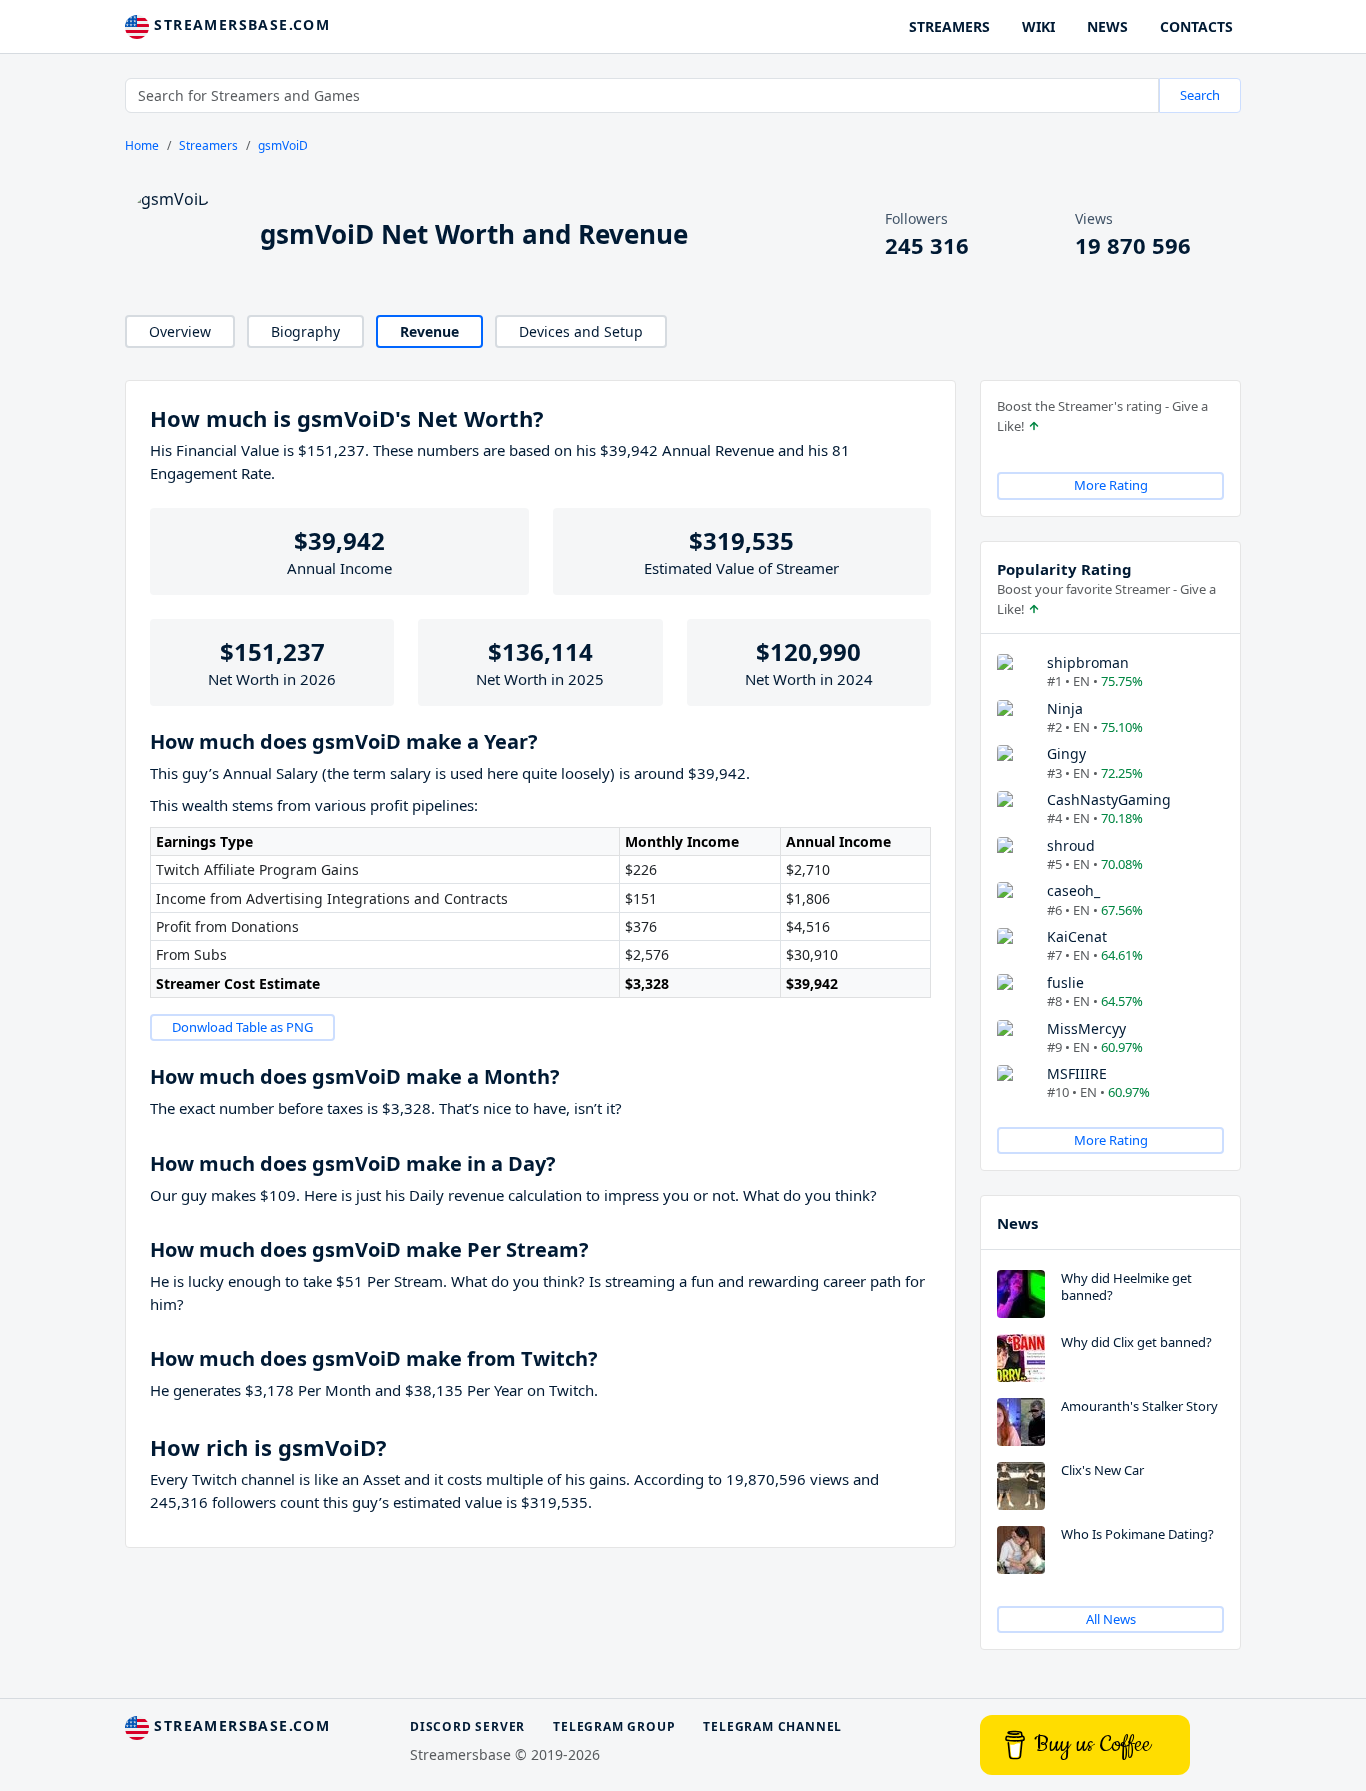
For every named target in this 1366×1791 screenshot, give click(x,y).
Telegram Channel (772, 1726)
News (1017, 1223)
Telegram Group (614, 1726)
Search (1200, 95)
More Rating (1111, 485)
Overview (180, 331)
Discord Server (467, 1726)
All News (1111, 1619)
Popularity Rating (1064, 569)
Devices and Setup (581, 331)
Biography (305, 331)
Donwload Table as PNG (242, 1027)
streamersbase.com (239, 24)
